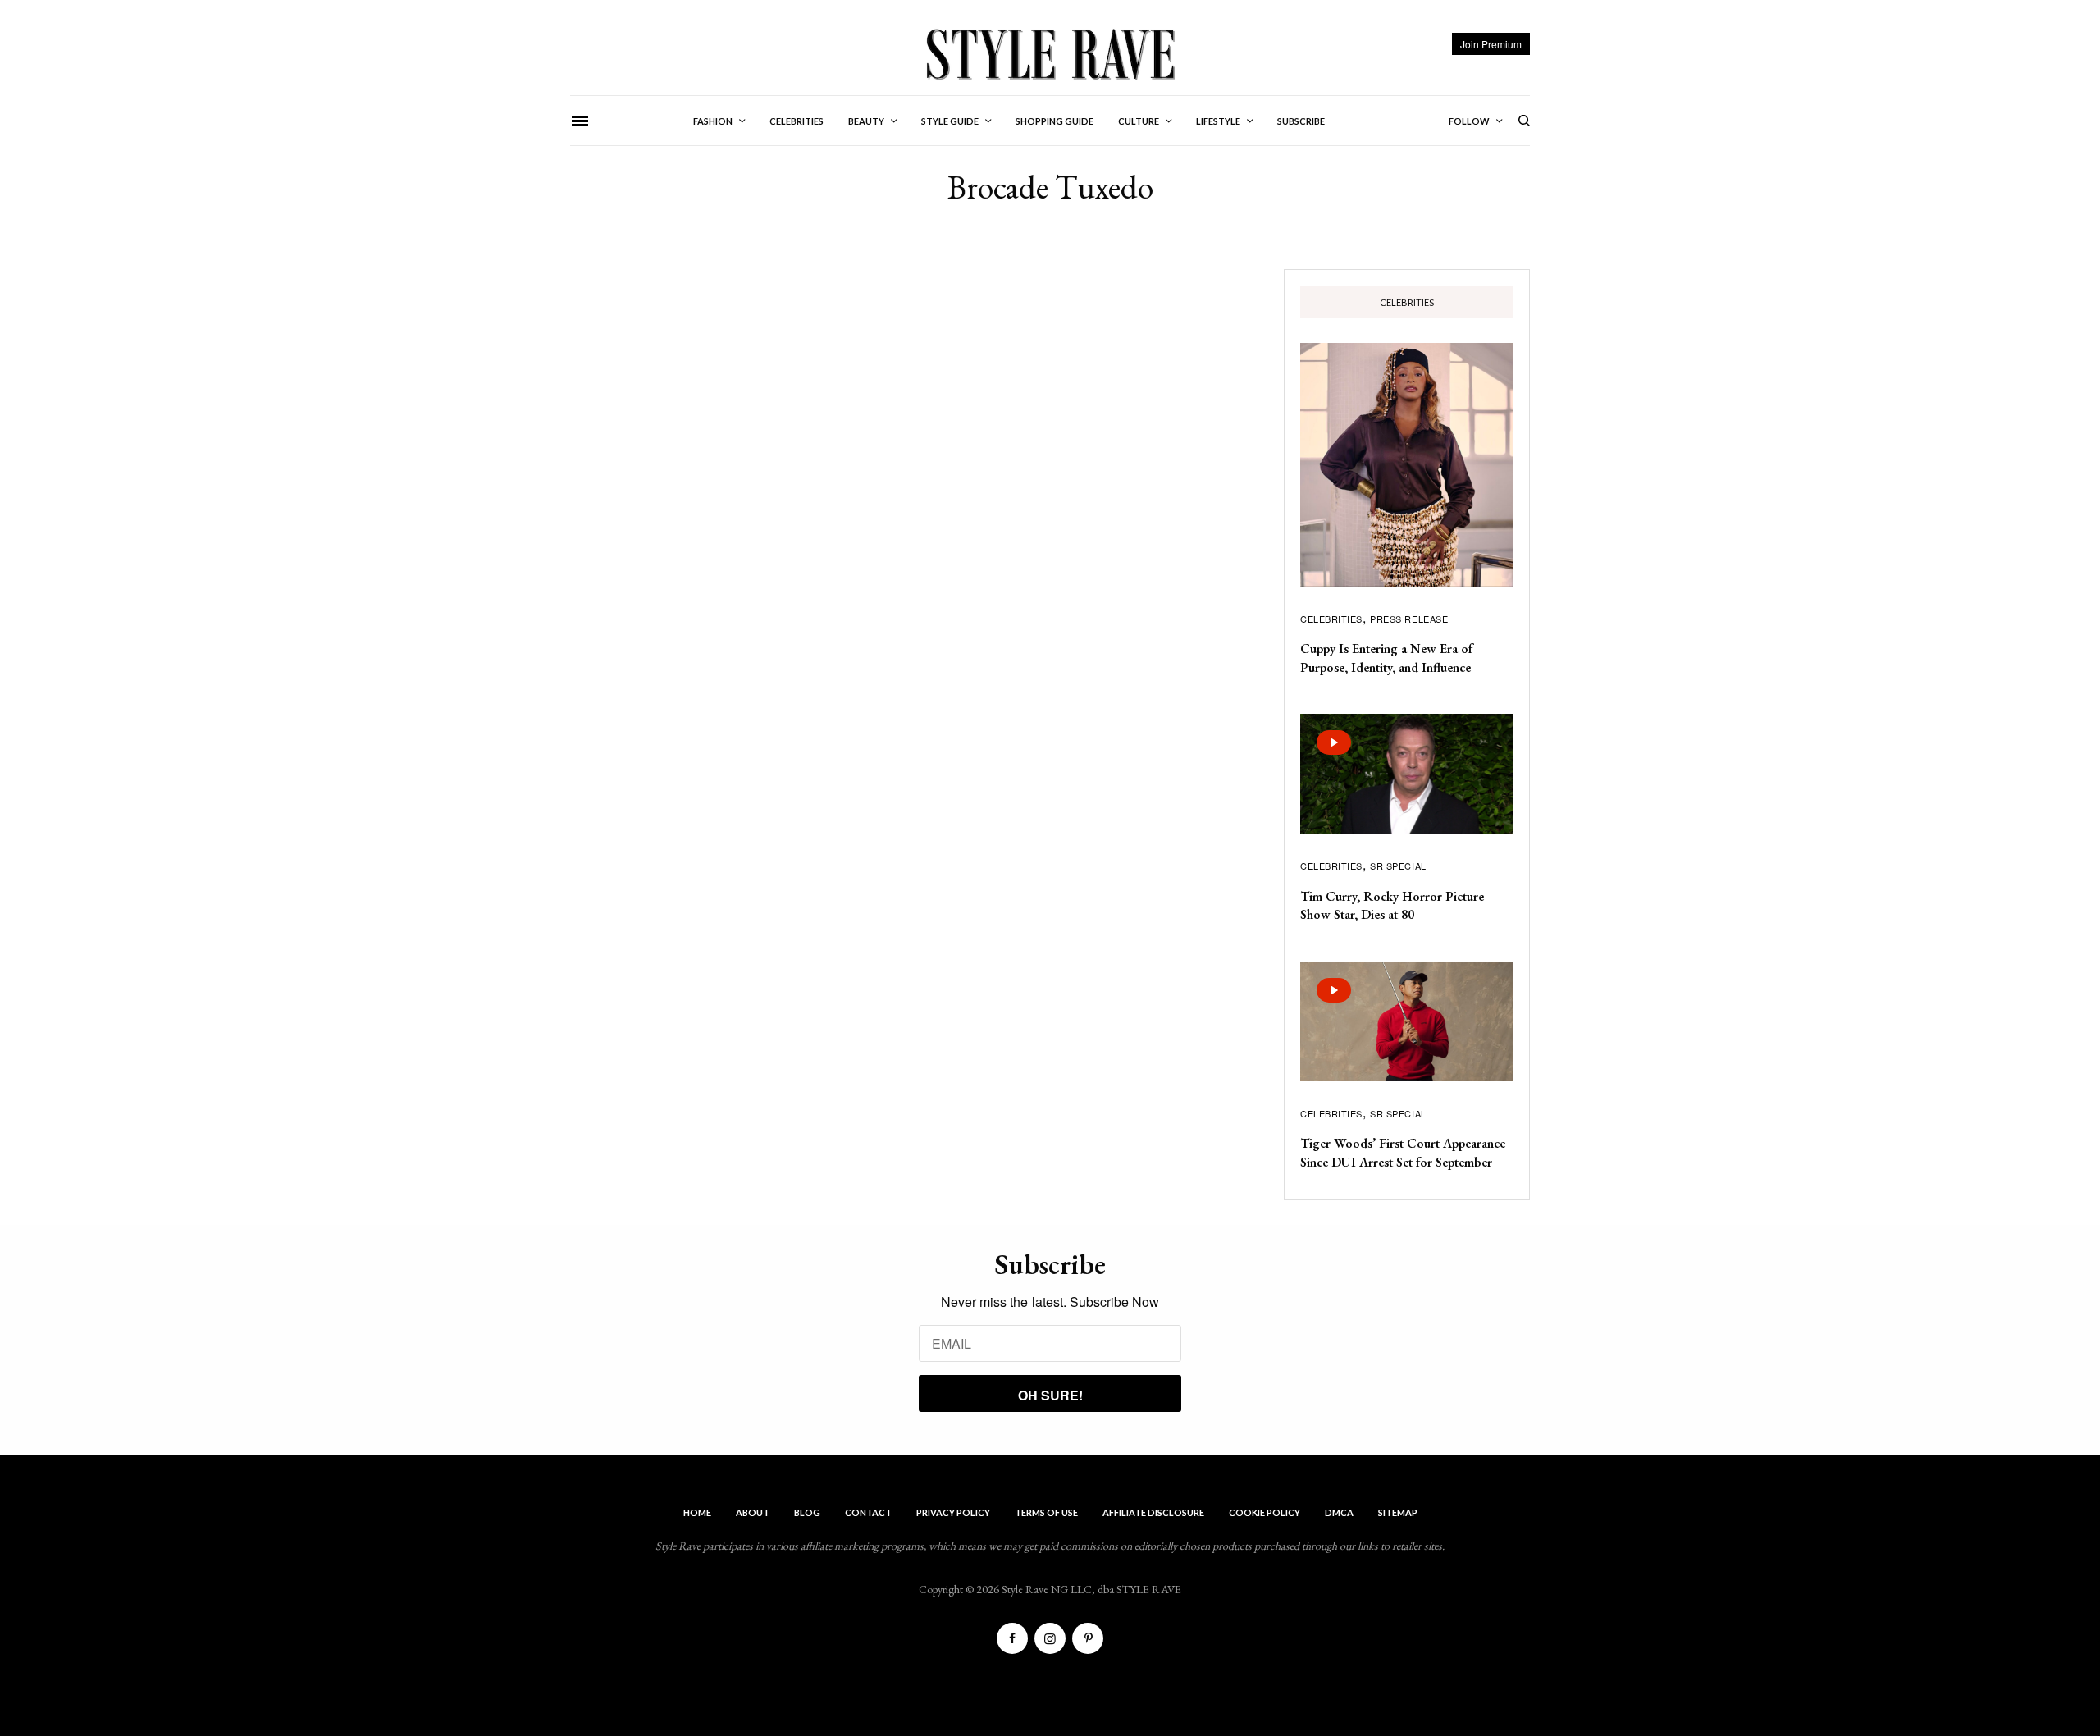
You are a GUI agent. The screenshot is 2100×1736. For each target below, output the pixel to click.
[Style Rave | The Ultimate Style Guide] (1050, 53)
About (753, 1512)
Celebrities (1331, 619)
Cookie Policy (1265, 1512)
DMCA (1339, 1512)
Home (697, 1512)
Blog (807, 1512)
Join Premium (1491, 44)
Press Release (1409, 619)
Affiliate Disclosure (1153, 1512)
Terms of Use (1046, 1512)
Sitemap (1398, 1512)
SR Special (1398, 866)
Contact (868, 1512)
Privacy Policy (953, 1512)
